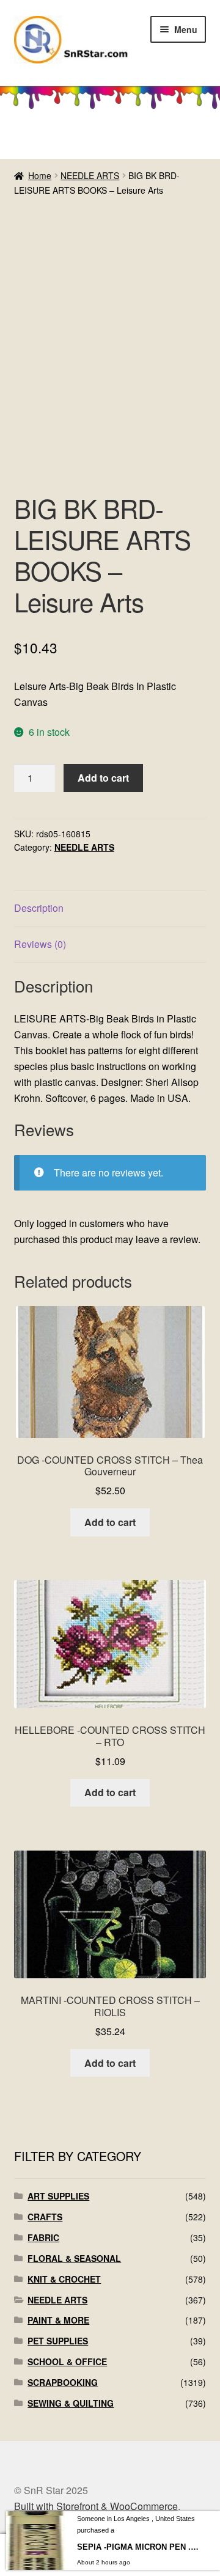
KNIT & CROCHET (64, 2279)
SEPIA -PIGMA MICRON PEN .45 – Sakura (138, 2547)
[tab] (110, 908)
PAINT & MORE (58, 2320)
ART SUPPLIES (58, 2196)
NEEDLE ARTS (90, 175)
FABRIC (43, 2237)
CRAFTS (45, 2217)
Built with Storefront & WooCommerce (96, 2506)
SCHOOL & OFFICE (67, 2361)
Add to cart (103, 778)
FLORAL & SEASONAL (74, 2258)
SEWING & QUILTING (71, 2403)
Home (40, 175)
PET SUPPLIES (58, 2341)
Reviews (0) (40, 944)
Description (39, 908)
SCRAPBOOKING (63, 2382)
